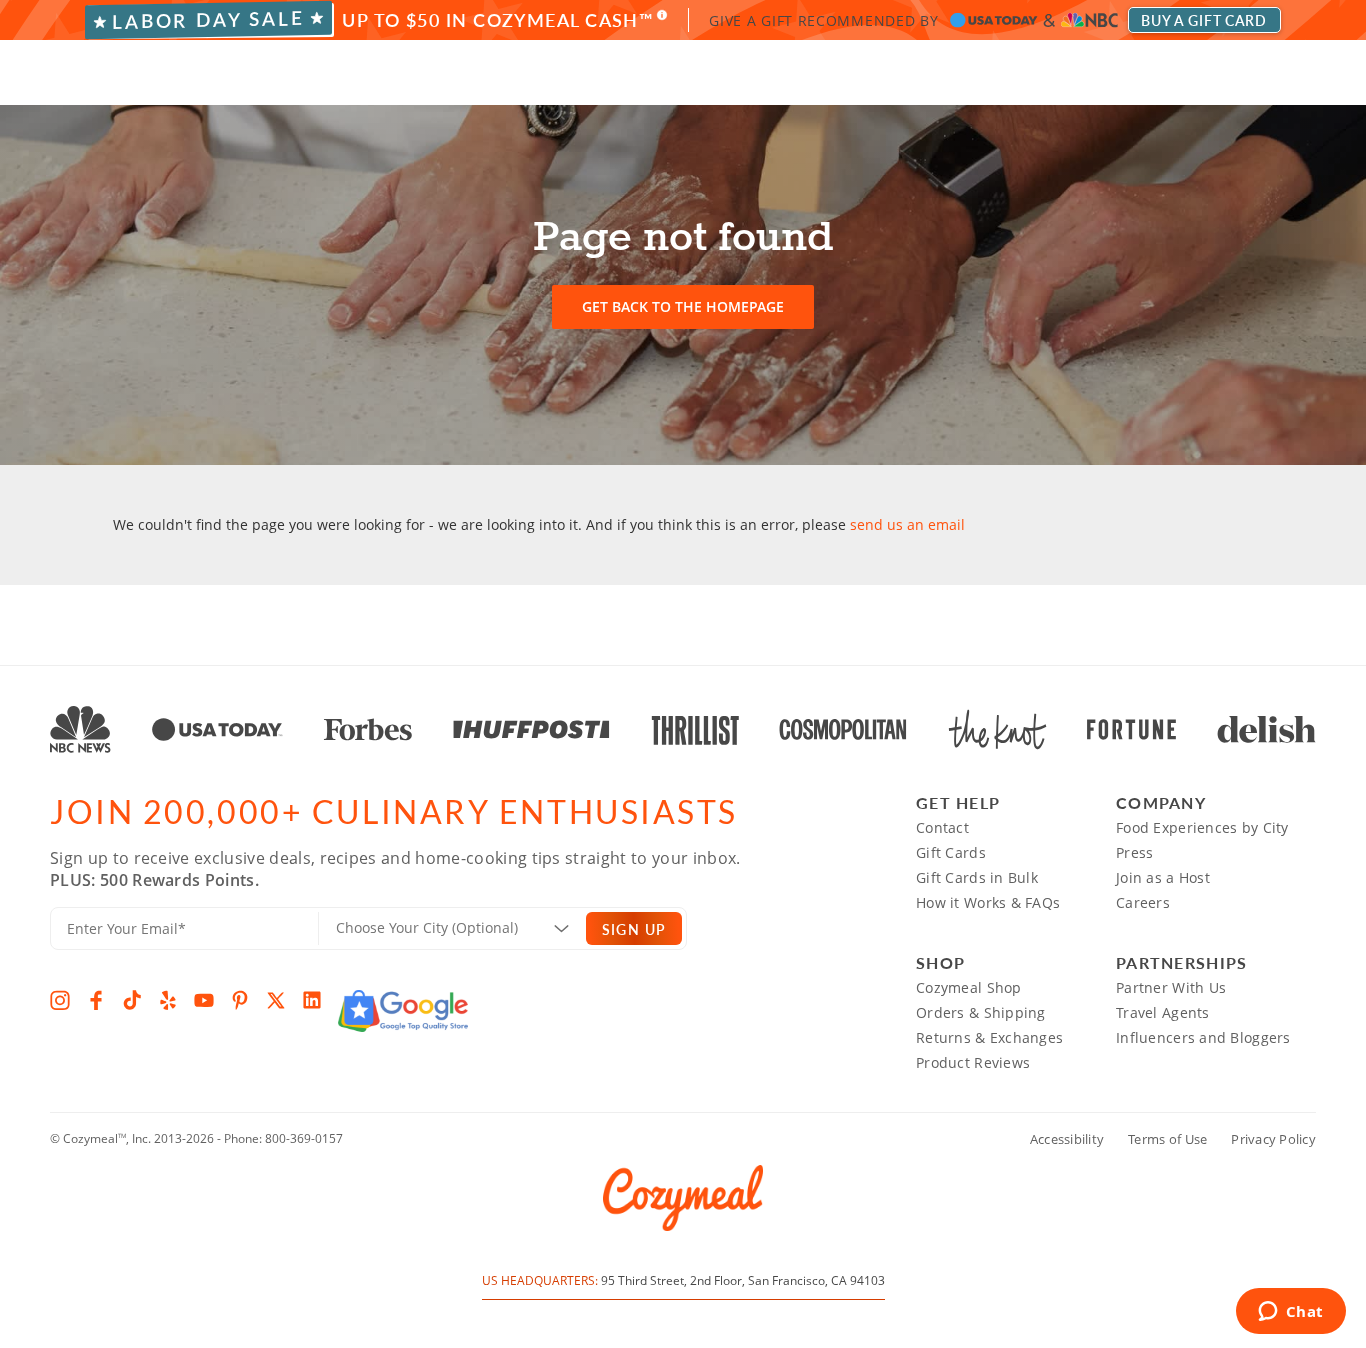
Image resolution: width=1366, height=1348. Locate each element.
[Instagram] (60, 1000)
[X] (276, 1000)
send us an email (907, 524)
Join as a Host (1163, 877)
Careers (1143, 902)
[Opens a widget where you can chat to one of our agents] (1290, 1313)
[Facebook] (96, 1000)
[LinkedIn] (312, 1000)
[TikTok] (132, 1000)
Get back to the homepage (683, 306)
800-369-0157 (304, 1138)
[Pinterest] (240, 1000)
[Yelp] (168, 1000)
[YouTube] (204, 1000)
